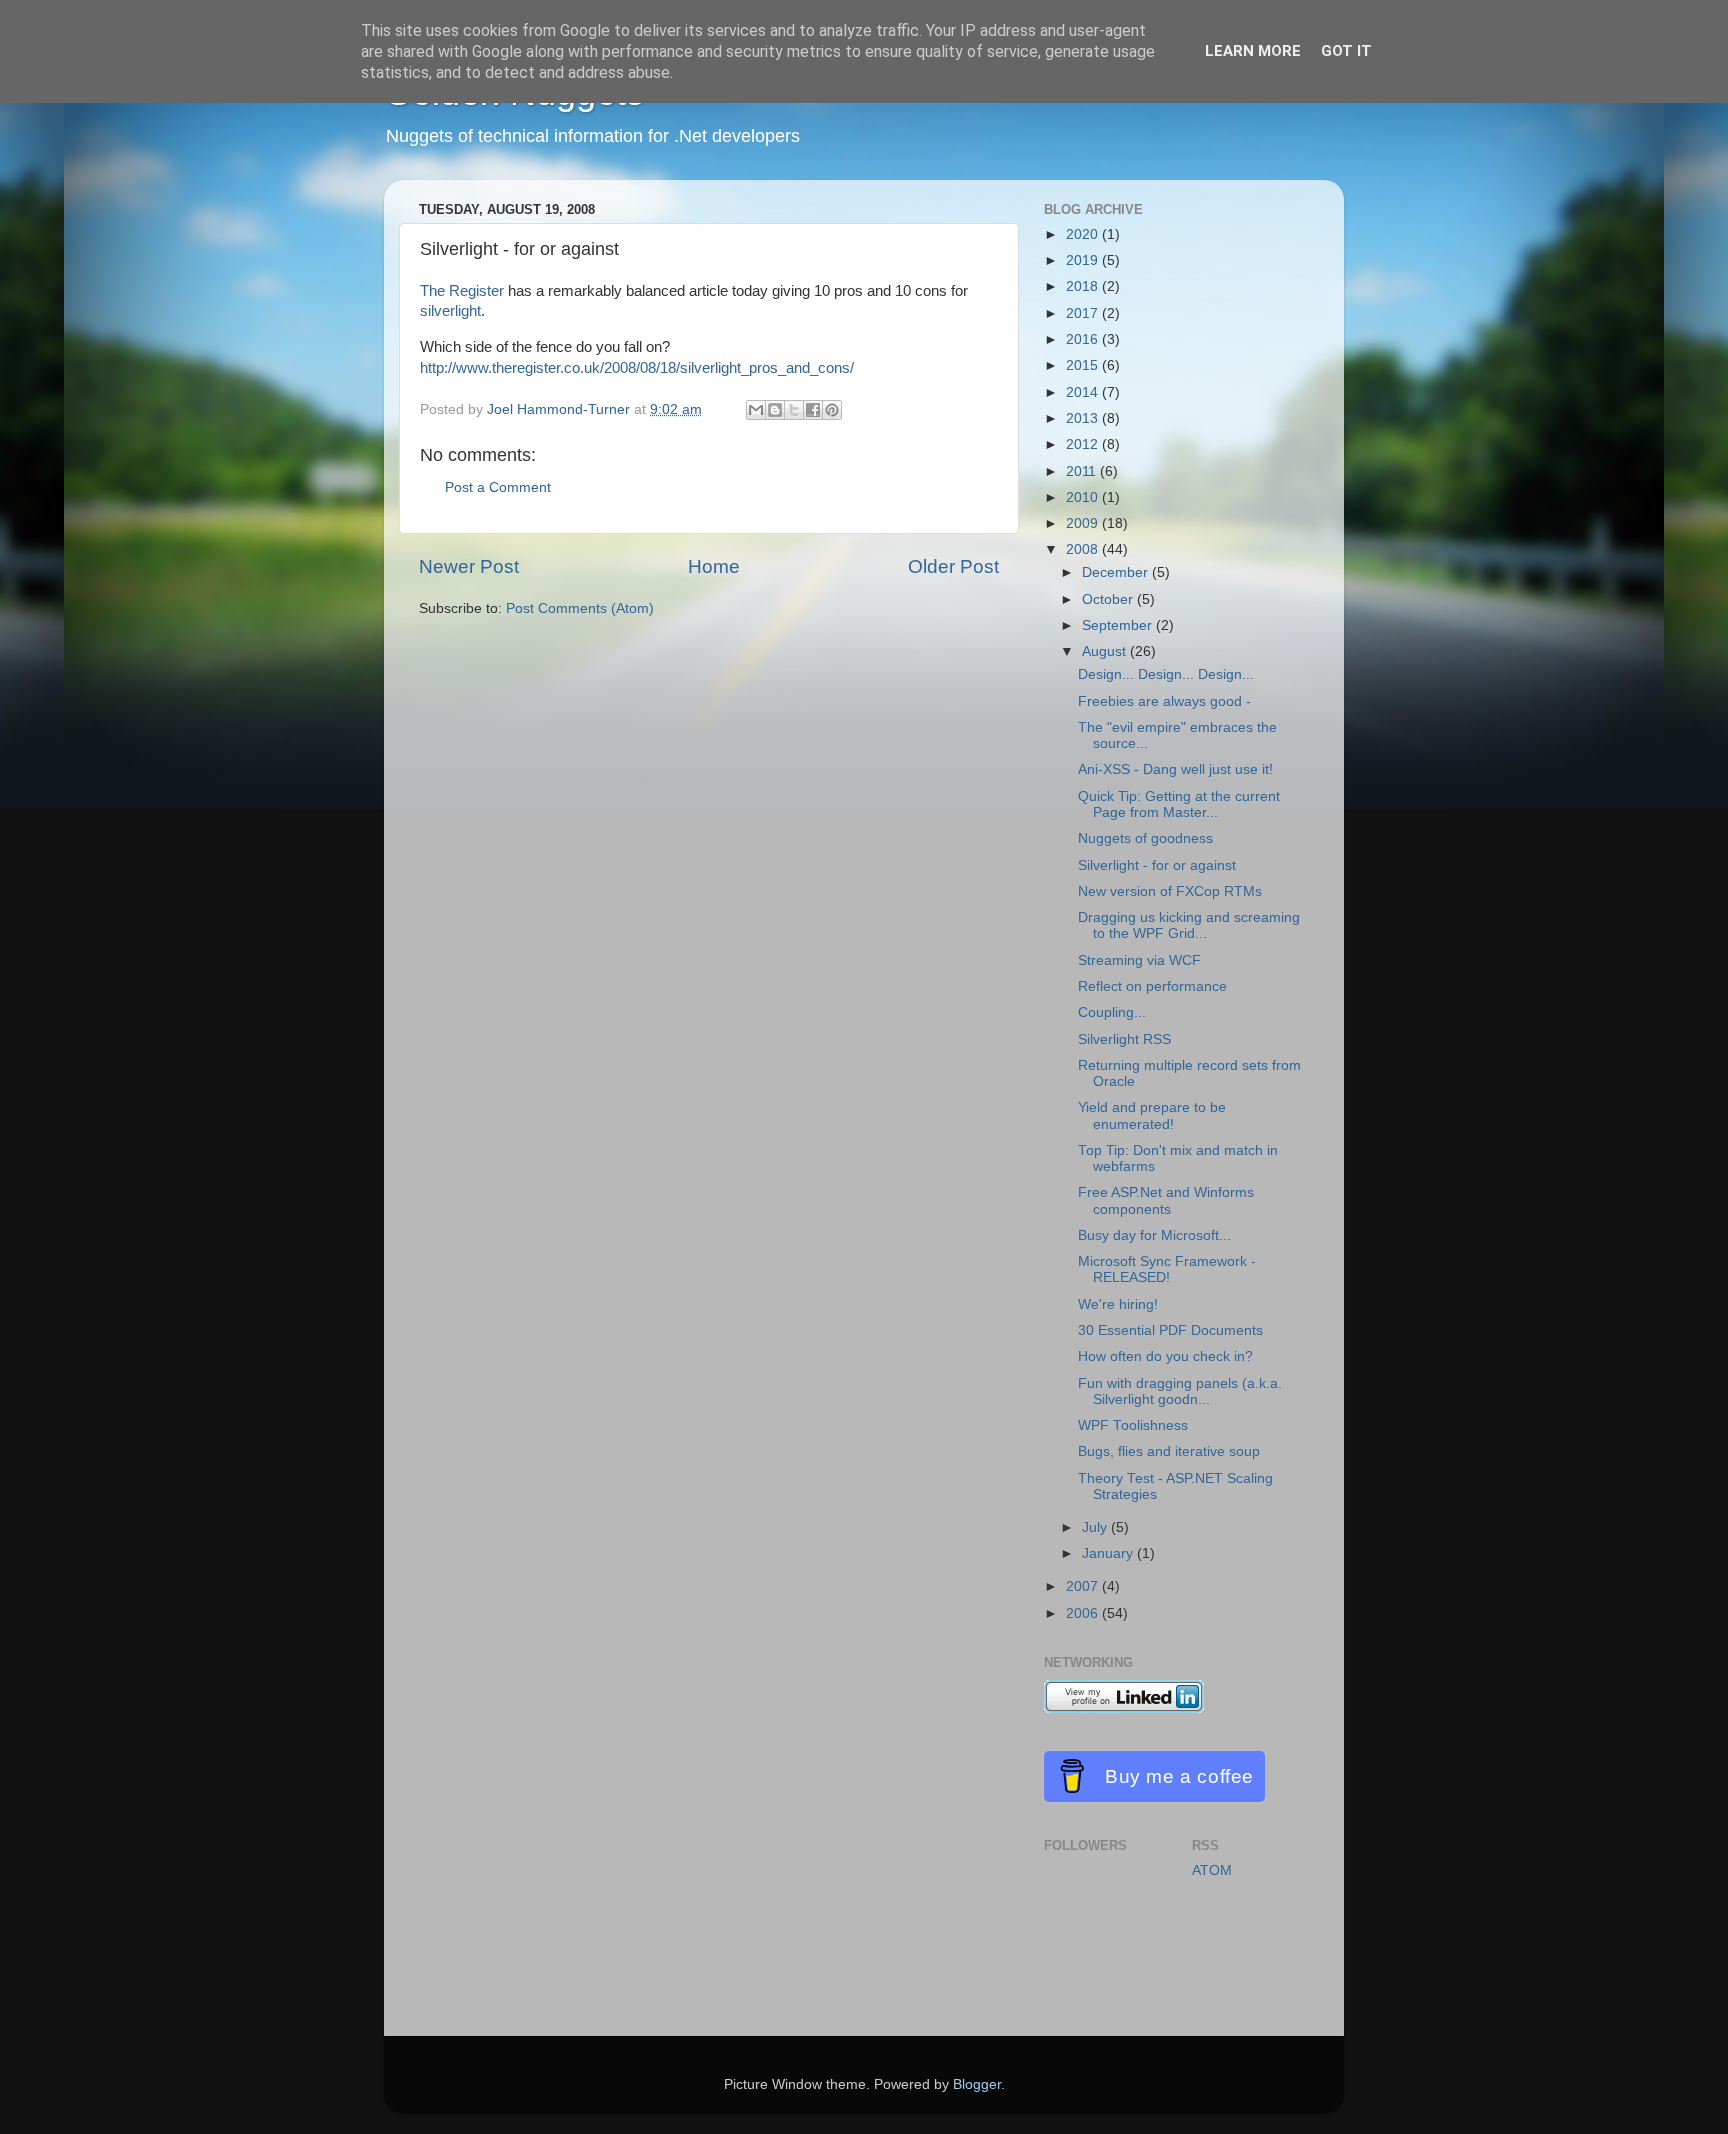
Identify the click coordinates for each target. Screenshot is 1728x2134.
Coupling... (1112, 1012)
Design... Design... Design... (1166, 674)
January (1109, 1553)
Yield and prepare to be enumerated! (1152, 1115)
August (1106, 651)
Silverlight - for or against (1157, 865)
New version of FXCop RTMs (1170, 891)
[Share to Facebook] (813, 410)
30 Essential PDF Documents (1170, 1330)
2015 (1084, 365)
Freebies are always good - (1164, 701)
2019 (1084, 260)
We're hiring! (1118, 1304)
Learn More (1253, 51)
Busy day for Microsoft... (1154, 1235)
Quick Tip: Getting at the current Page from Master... (1179, 804)
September (1119, 625)
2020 (1084, 234)
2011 (1083, 471)
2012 (1084, 444)
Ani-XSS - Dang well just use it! (1175, 769)
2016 (1084, 339)
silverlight (450, 311)
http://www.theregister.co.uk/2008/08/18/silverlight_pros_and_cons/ (637, 368)
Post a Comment (498, 487)
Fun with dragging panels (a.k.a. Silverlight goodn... (1180, 1391)
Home (714, 566)
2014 (1084, 392)
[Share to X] (794, 410)
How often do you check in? (1165, 1356)
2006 (1084, 1613)
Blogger (977, 2084)
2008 (1084, 549)
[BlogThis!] (775, 410)
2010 (1084, 497)
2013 (1084, 418)
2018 (1084, 286)
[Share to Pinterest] (832, 410)
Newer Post (469, 566)
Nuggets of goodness (1145, 838)
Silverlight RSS (1124, 1039)
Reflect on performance (1152, 986)
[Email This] (756, 410)
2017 (1084, 313)
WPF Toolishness (1133, 1425)
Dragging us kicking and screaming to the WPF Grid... (1189, 925)
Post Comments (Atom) (580, 608)
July (1096, 1527)
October (1109, 599)
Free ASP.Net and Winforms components (1166, 1200)
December (1117, 572)
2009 (1084, 523)
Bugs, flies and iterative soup (1169, 1451)
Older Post (953, 566)
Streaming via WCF (1139, 960)
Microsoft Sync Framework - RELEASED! (1167, 1269)
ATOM (1212, 1870)
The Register (462, 291)
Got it (1346, 51)
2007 (1084, 1586)
